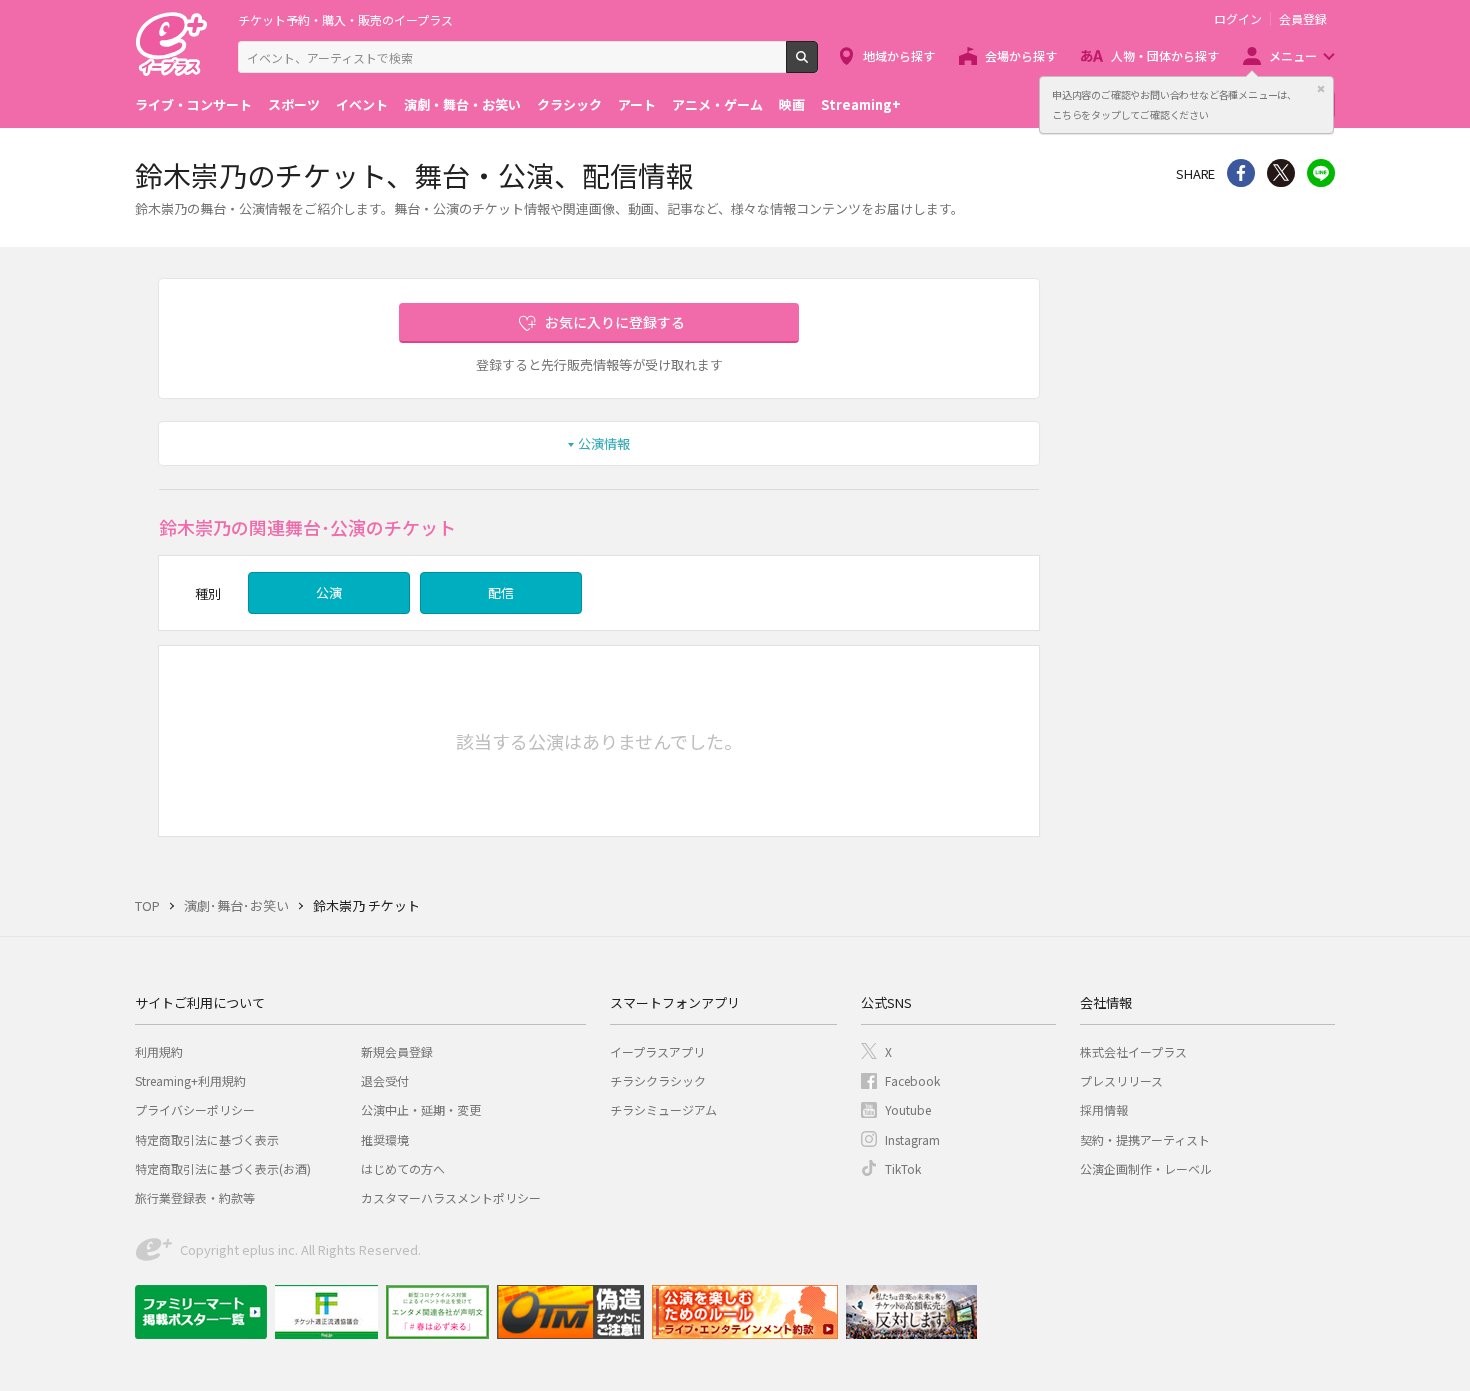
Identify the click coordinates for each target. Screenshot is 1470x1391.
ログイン (1238, 19)
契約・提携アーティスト (1145, 1139)
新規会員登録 (397, 1051)
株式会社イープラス (1133, 1051)
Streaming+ (861, 104)
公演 (329, 592)
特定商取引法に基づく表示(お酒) (223, 1168)
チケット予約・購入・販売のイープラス (345, 19)
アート (637, 104)
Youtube (908, 1109)
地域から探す (899, 55)
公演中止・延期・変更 (421, 1109)
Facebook (912, 1080)
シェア (1241, 173)
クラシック (569, 104)
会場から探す (1021, 55)
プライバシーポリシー (195, 1109)
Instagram (912, 1139)
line (1321, 173)
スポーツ (294, 104)
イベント (362, 104)
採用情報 (1104, 1109)
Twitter (1281, 173)
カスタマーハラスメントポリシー (451, 1197)
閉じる (1321, 89)
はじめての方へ (403, 1168)
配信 (501, 592)
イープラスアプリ (657, 1051)
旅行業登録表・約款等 (195, 1197)
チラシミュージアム (663, 1109)
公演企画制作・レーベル (1146, 1168)
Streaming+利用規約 (190, 1080)
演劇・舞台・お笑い (462, 104)
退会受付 (385, 1080)
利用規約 (159, 1051)
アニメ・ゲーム (717, 104)
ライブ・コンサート (193, 104)
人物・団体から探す (1165, 55)
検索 (817, 65)
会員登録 (1303, 19)
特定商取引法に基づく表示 (207, 1139)
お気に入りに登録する (615, 322)
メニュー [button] (1293, 55)
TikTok (903, 1168)
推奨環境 (385, 1139)
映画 (792, 104)
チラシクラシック (658, 1080)
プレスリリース (1121, 1080)
